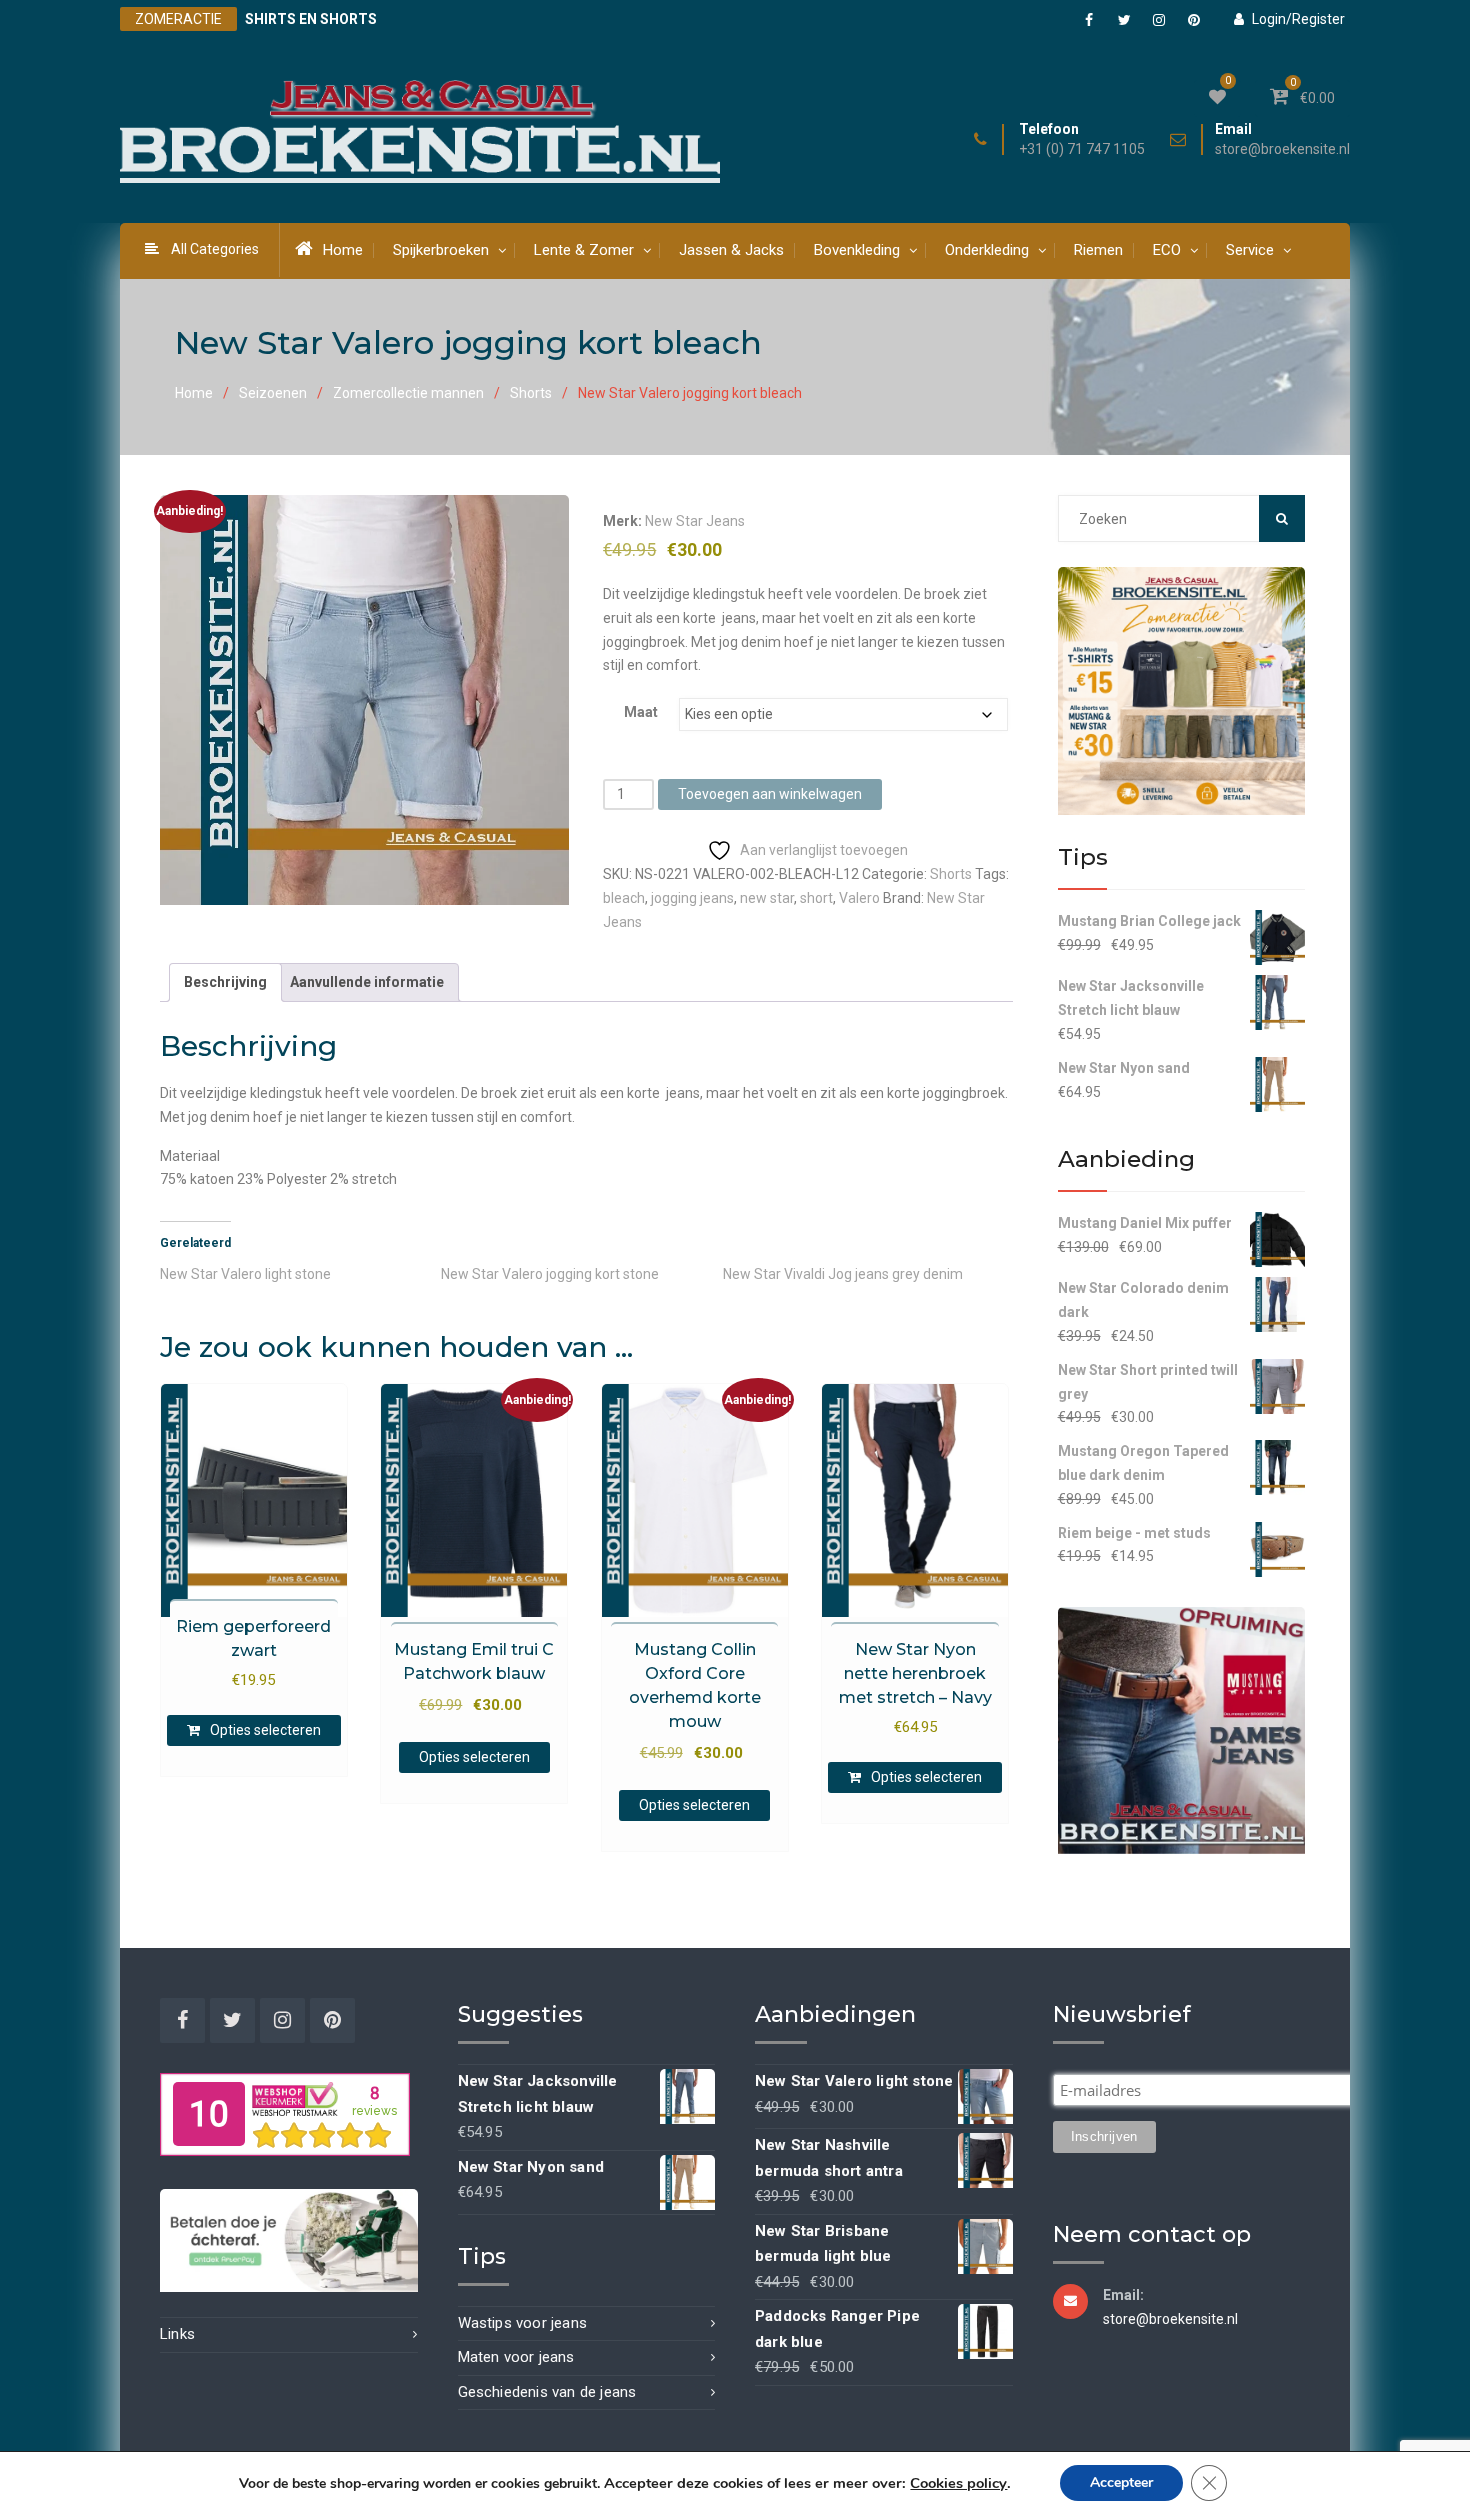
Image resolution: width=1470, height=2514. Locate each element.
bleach (624, 898)
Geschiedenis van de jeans (547, 2392)
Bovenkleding (857, 250)
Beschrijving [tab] (225, 982)
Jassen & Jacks (731, 250)
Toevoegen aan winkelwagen (770, 794)
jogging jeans (692, 898)
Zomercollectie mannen (408, 393)
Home (343, 250)
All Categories (215, 249)
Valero (859, 898)
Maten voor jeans (516, 2357)
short (816, 898)
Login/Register (1298, 19)
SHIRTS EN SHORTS (311, 19)
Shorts (531, 393)
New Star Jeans (695, 521)
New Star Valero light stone (245, 1274)
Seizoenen (273, 393)
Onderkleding (987, 250)
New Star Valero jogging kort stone (550, 1274)
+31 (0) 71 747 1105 (1082, 149)
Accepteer (1121, 2482)
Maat (641, 712)
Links (177, 2334)
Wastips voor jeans (523, 2323)
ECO (1167, 250)
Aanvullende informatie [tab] (367, 982)
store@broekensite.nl (1282, 149)
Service (1250, 250)
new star (767, 898)
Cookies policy (958, 2483)
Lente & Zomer (584, 250)
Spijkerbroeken (441, 250)
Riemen (1098, 250)
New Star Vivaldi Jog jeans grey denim (843, 1274)
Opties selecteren (265, 1730)
